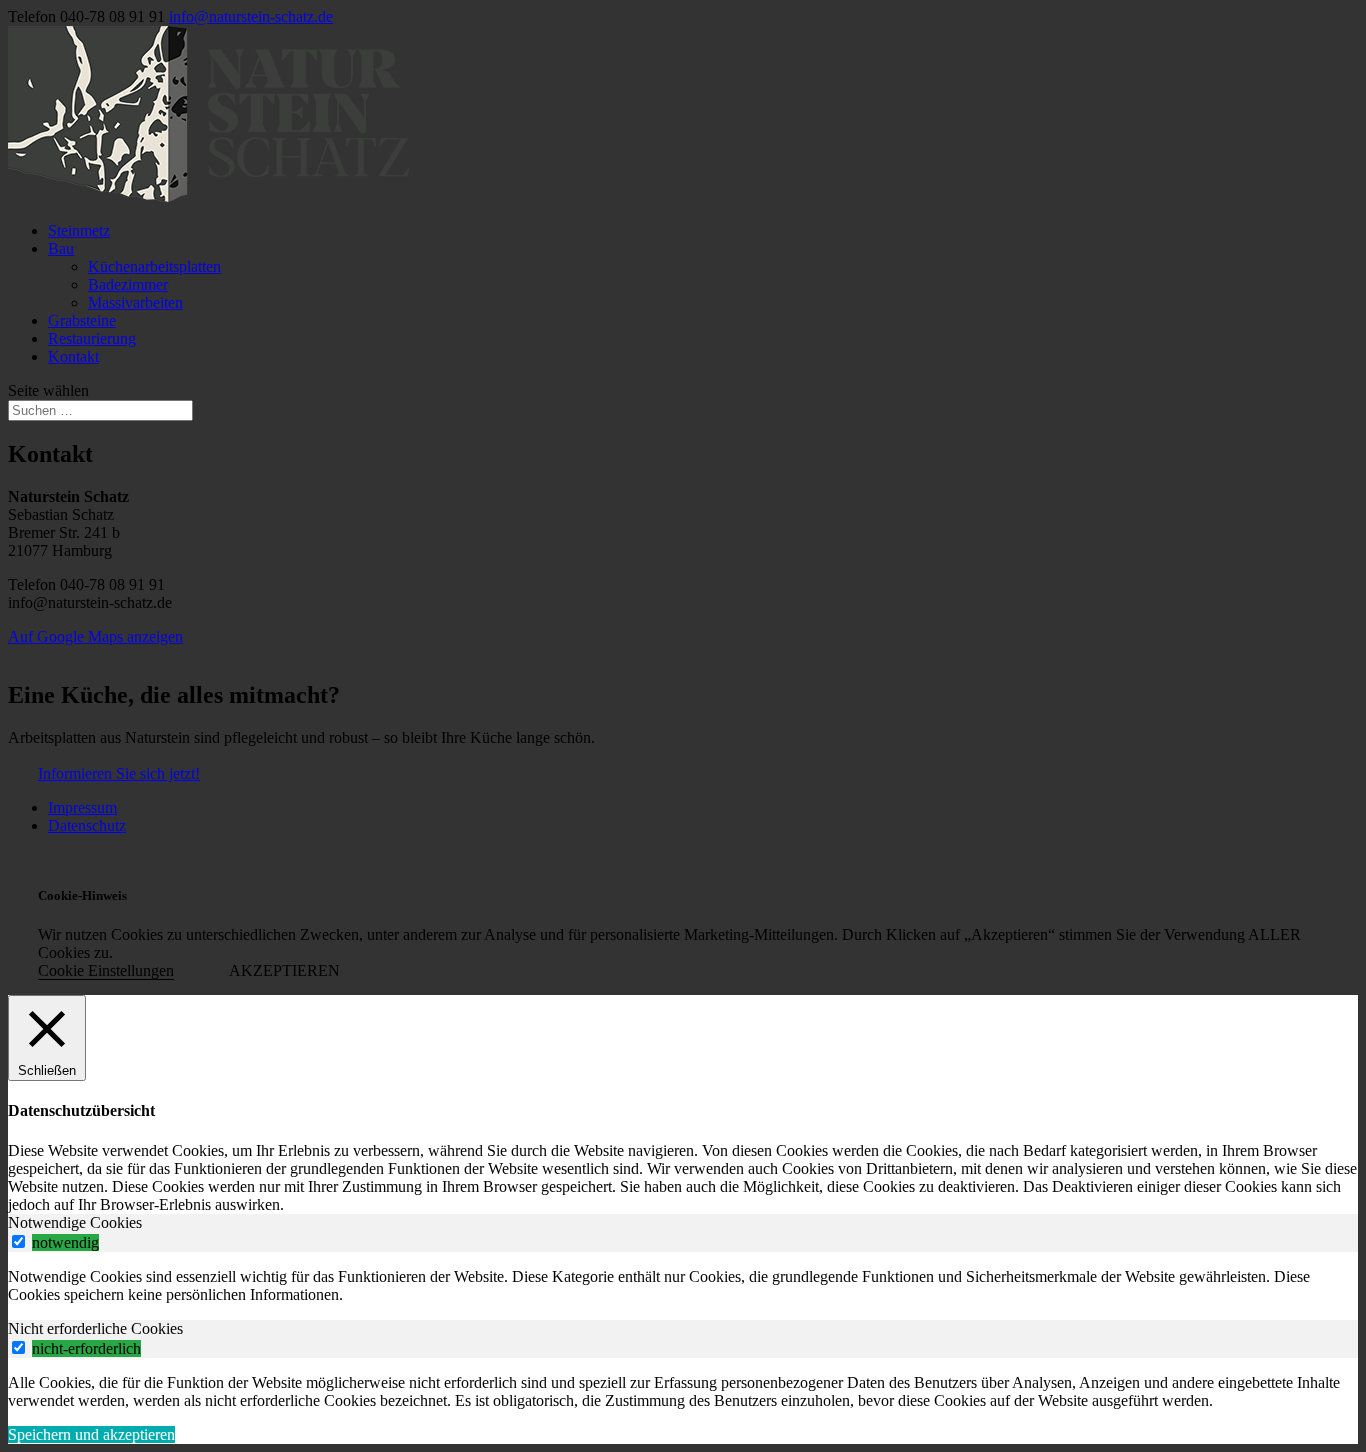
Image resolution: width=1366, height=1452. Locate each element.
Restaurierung (92, 338)
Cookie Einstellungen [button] (106, 970)
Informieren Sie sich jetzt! (119, 773)
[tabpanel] (683, 1286)
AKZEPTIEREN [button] (284, 970)
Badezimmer (128, 284)
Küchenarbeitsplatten (154, 266)
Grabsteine (82, 320)
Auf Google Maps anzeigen (95, 636)
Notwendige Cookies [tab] (75, 1222)
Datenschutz (87, 825)
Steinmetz (79, 230)
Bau (61, 248)
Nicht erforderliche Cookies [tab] (95, 1328)
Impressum (82, 807)
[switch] (18, 1241)
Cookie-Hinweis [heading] (82, 895)
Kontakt (73, 356)
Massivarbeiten (135, 302)
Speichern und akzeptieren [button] (91, 1434)
